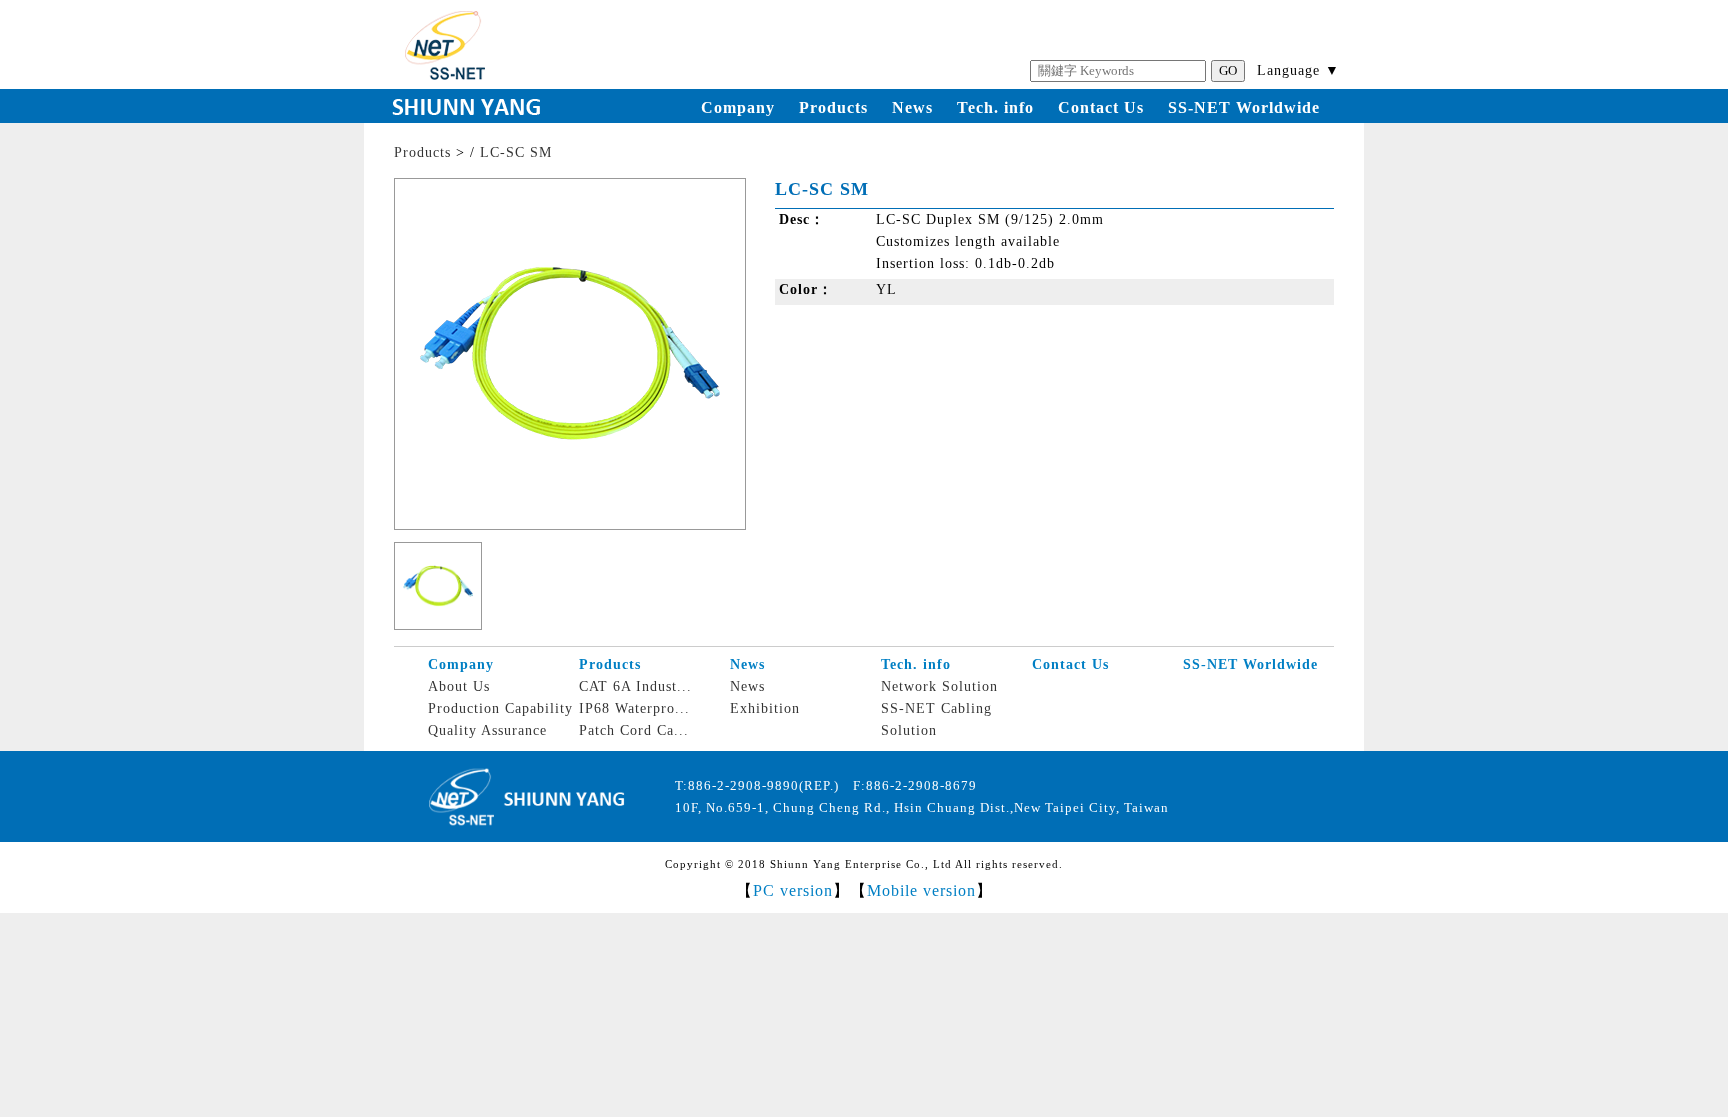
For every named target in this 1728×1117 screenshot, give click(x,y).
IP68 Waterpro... (634, 708)
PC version (793, 890)
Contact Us (1101, 107)
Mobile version (921, 890)
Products (833, 107)
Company (738, 107)
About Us (459, 686)
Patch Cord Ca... (634, 730)
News (912, 107)
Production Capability (500, 708)
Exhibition (765, 708)
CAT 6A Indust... (635, 686)
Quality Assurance (487, 730)
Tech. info (995, 107)
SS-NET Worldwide (1244, 107)
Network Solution (939, 686)
